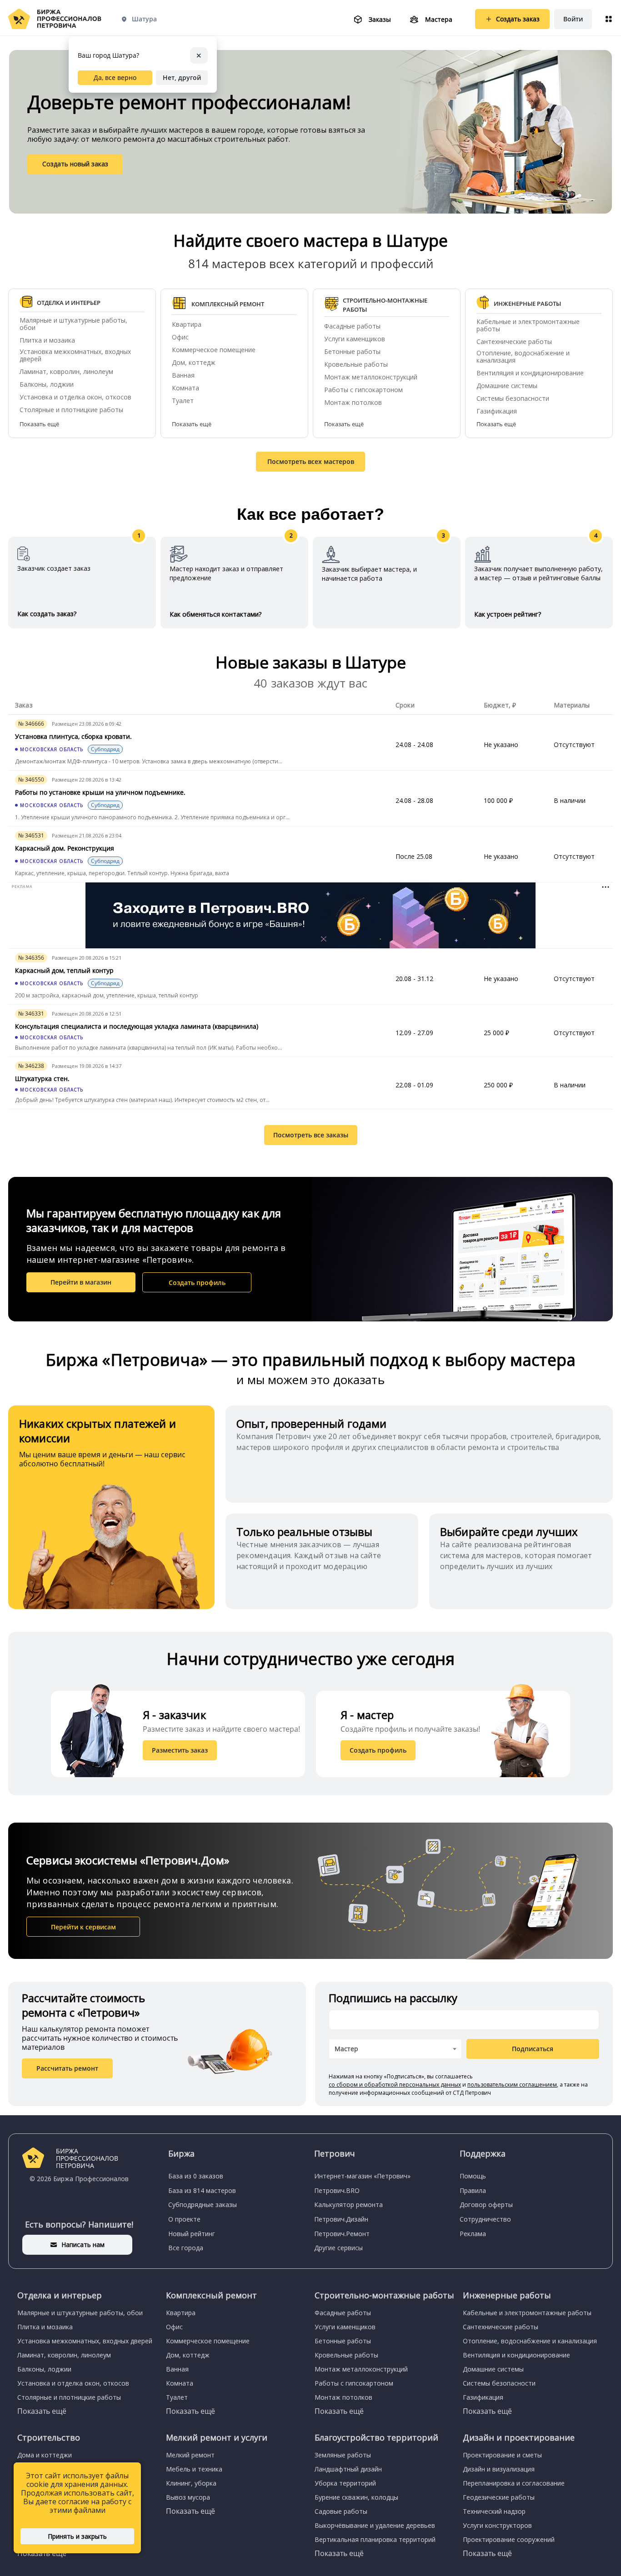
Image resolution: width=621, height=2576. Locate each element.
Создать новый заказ (75, 164)
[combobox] (395, 2049)
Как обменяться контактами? (215, 614)
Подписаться (533, 2049)
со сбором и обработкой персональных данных (395, 2085)
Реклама (473, 2234)
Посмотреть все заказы (311, 1135)
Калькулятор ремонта (348, 2205)
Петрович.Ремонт (342, 2234)
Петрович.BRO (337, 2190)
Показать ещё (39, 424)
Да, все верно (115, 77)
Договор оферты (486, 2205)
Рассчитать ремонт (67, 2068)
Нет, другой (182, 77)
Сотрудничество (485, 2219)
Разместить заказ (180, 1750)
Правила (473, 2190)
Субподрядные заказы (203, 2205)
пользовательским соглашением (512, 2085)
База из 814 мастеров (202, 2190)
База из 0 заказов (196, 2176)
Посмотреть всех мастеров (311, 461)
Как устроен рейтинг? (508, 614)
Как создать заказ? (47, 614)
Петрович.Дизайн (341, 2219)
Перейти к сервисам (83, 1927)
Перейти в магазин (81, 1282)
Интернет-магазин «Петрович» (362, 2176)
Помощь (473, 2176)
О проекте (184, 2219)
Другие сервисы (338, 2248)
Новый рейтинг (192, 2234)
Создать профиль (197, 1283)
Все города (186, 2248)
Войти (573, 19)
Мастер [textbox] (346, 2049)
